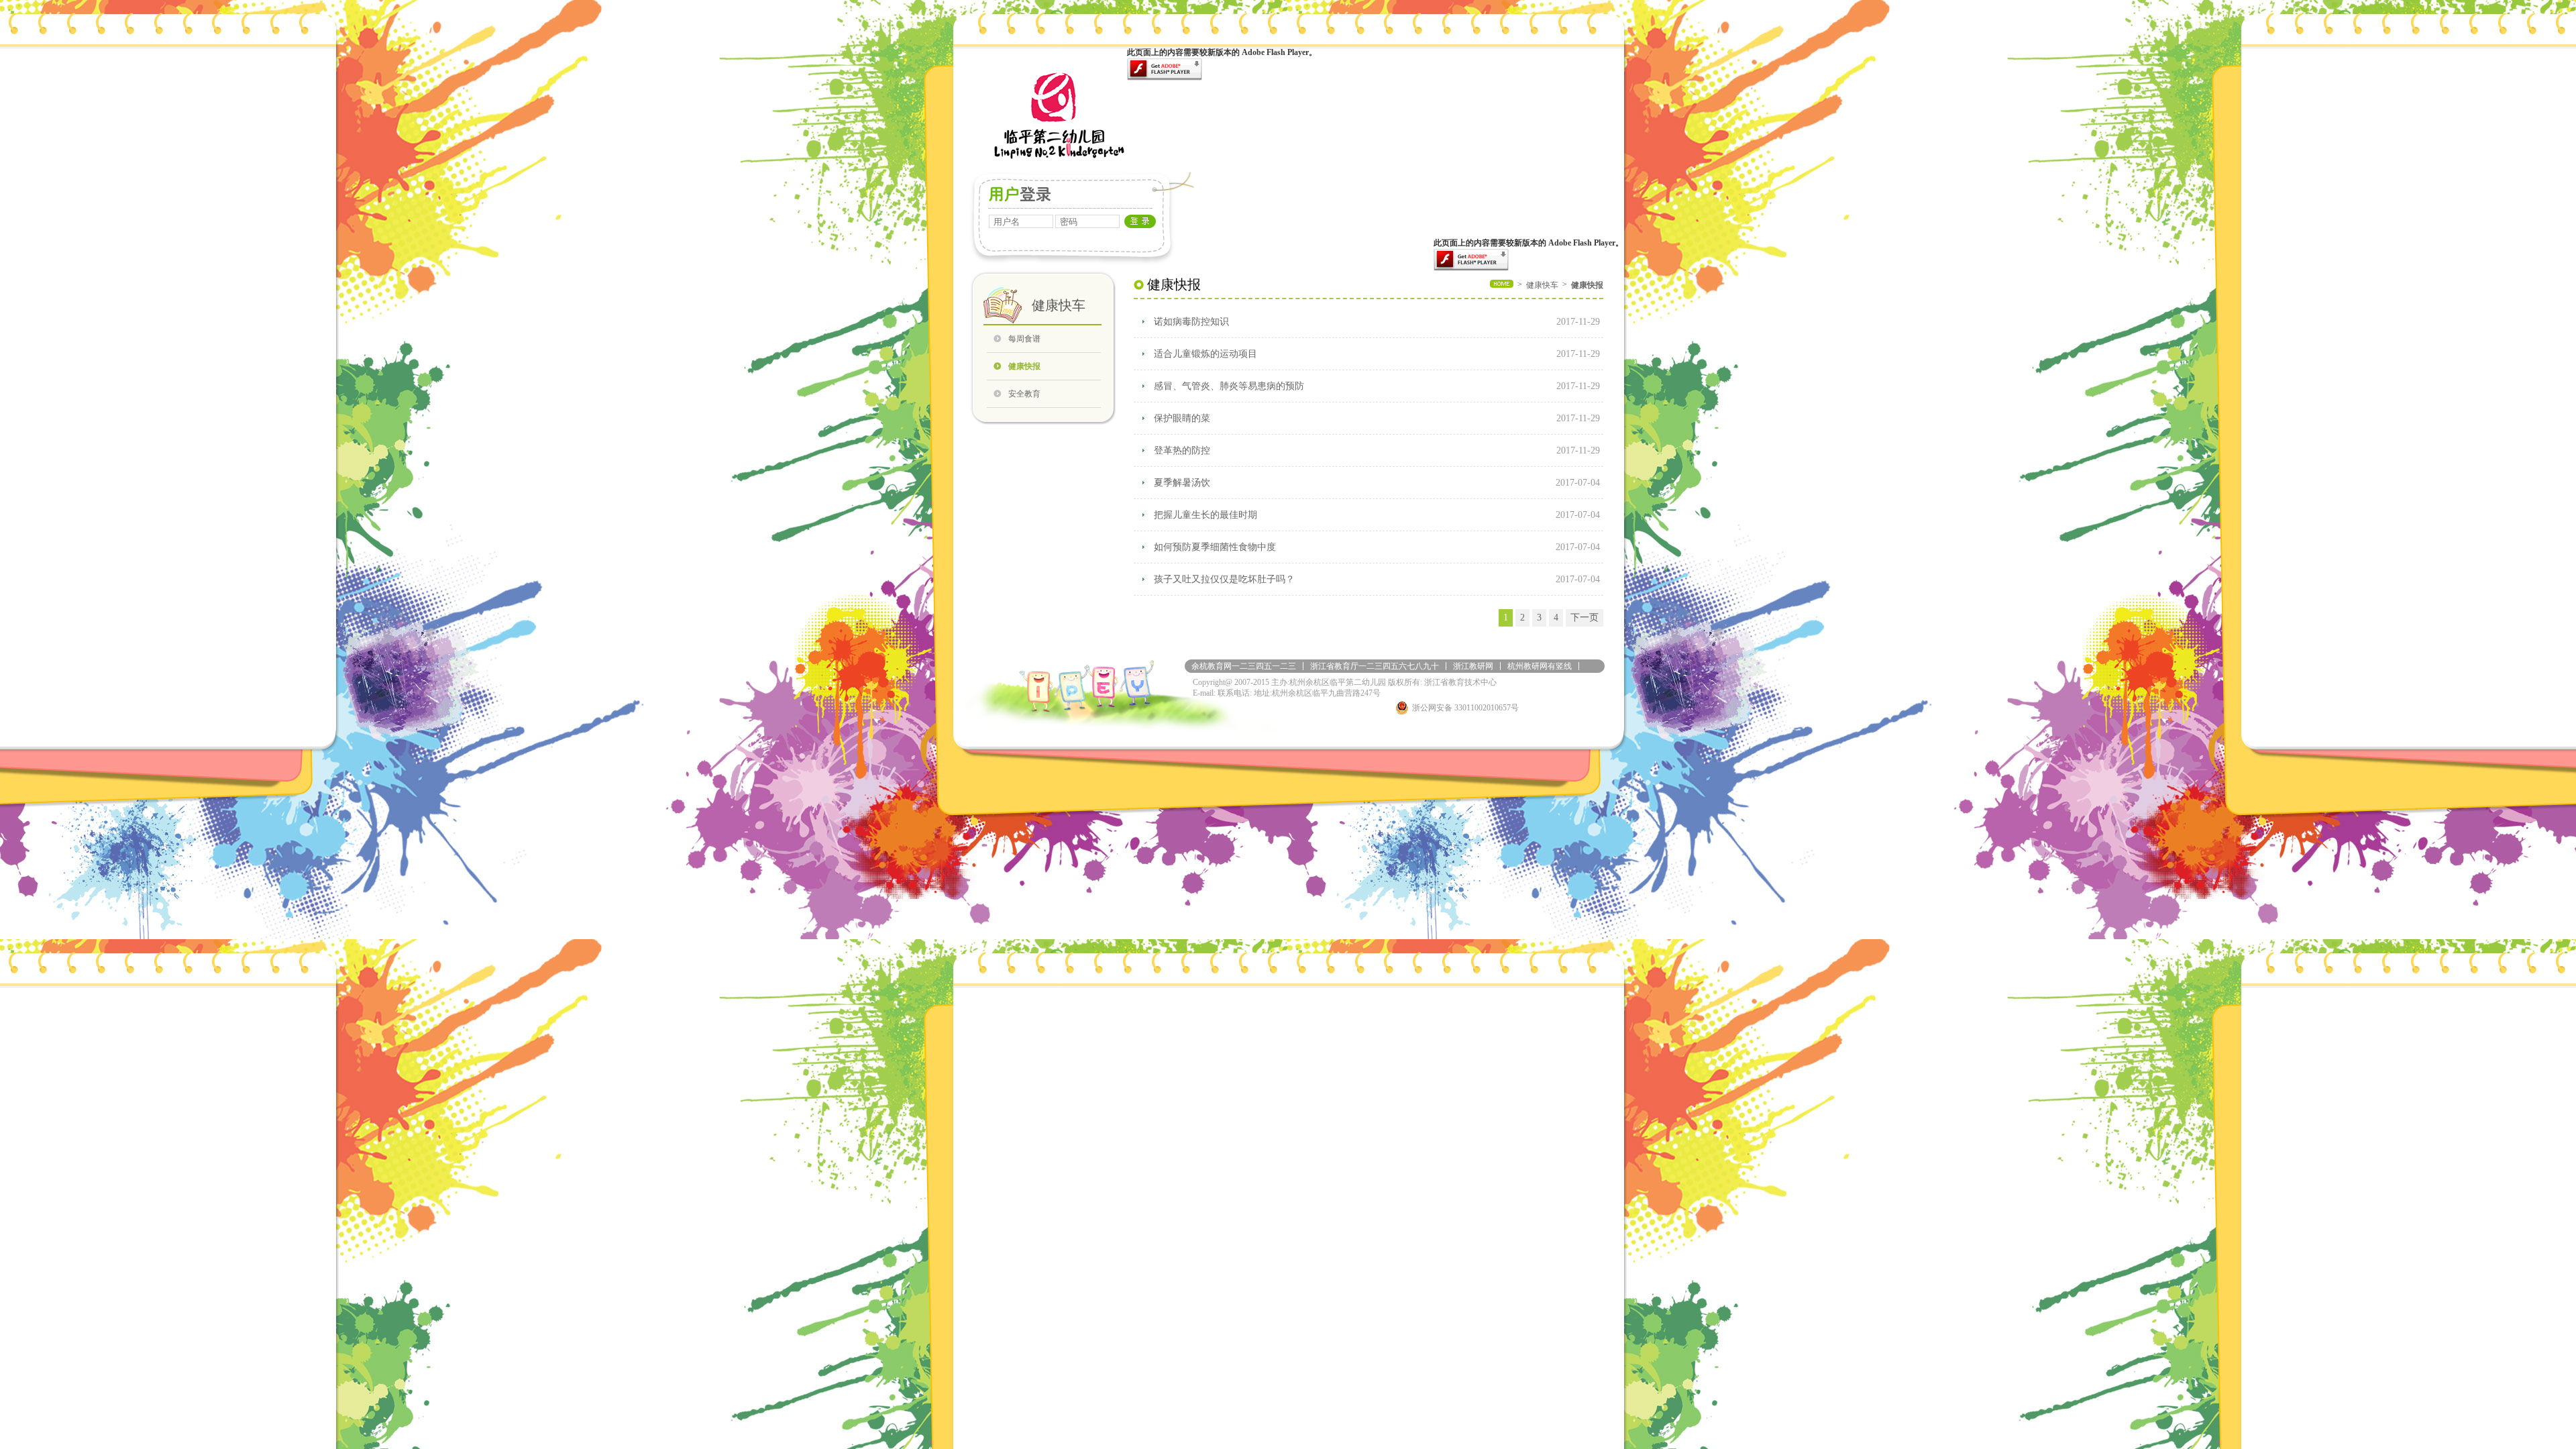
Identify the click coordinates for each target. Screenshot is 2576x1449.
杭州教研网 (1527, 666)
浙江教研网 (1473, 666)
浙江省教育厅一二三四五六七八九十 (1375, 666)
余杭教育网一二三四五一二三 (1244, 666)
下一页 (1585, 618)
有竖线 (1560, 666)
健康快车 (1542, 285)
